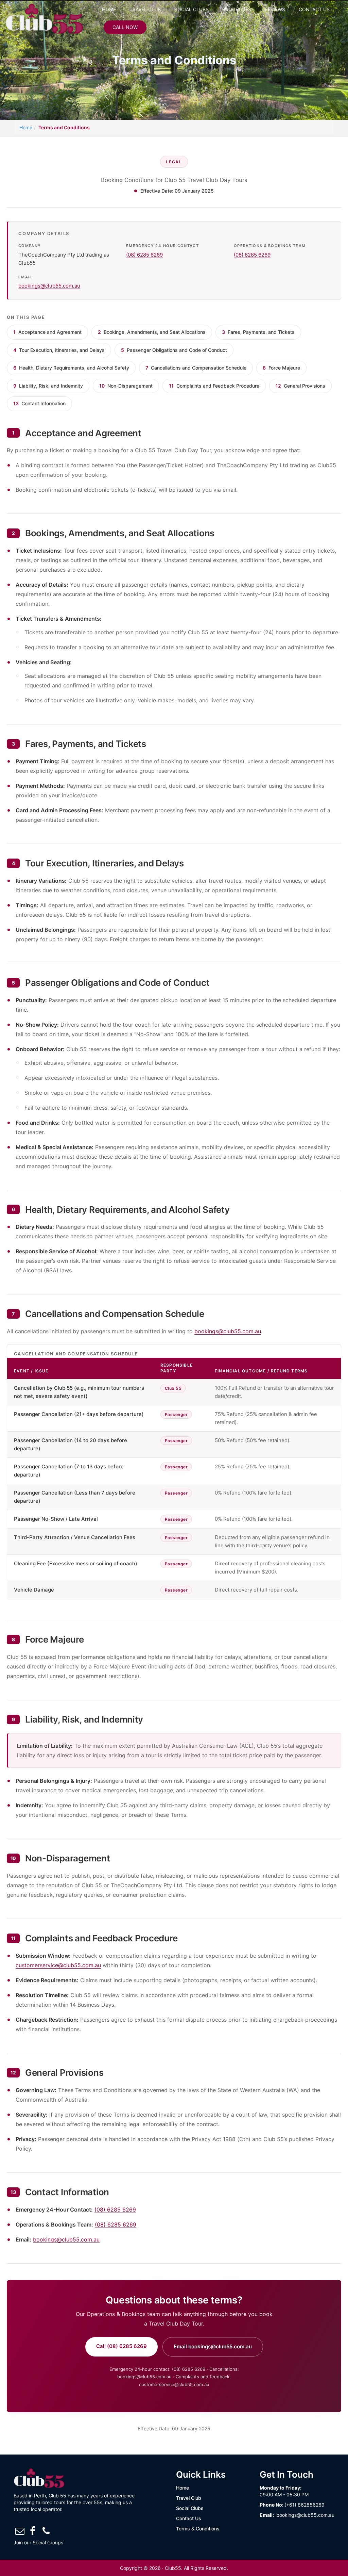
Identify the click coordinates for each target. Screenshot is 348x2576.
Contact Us (189, 2518)
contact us (314, 9)
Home (109, 9)
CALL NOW (125, 27)
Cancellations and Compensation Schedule (196, 368)
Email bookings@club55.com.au (213, 2346)
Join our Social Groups (38, 2542)
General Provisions (300, 386)
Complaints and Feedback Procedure (214, 386)
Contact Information (39, 403)
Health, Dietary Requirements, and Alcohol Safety (71, 368)
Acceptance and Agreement (47, 332)
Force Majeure (281, 368)
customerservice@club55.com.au (58, 1965)
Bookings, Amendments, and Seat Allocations (152, 332)
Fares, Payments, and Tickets (258, 332)
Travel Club (189, 2498)
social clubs (192, 9)
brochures (237, 9)
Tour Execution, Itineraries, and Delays (59, 350)
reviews (275, 9)
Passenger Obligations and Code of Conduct (174, 350)
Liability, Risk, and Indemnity (48, 386)
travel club (145, 9)
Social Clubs (190, 2508)
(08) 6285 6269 (144, 255)
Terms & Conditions (198, 2529)
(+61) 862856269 (304, 2505)
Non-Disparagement (126, 386)
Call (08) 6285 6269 (121, 2346)
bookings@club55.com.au (49, 286)
